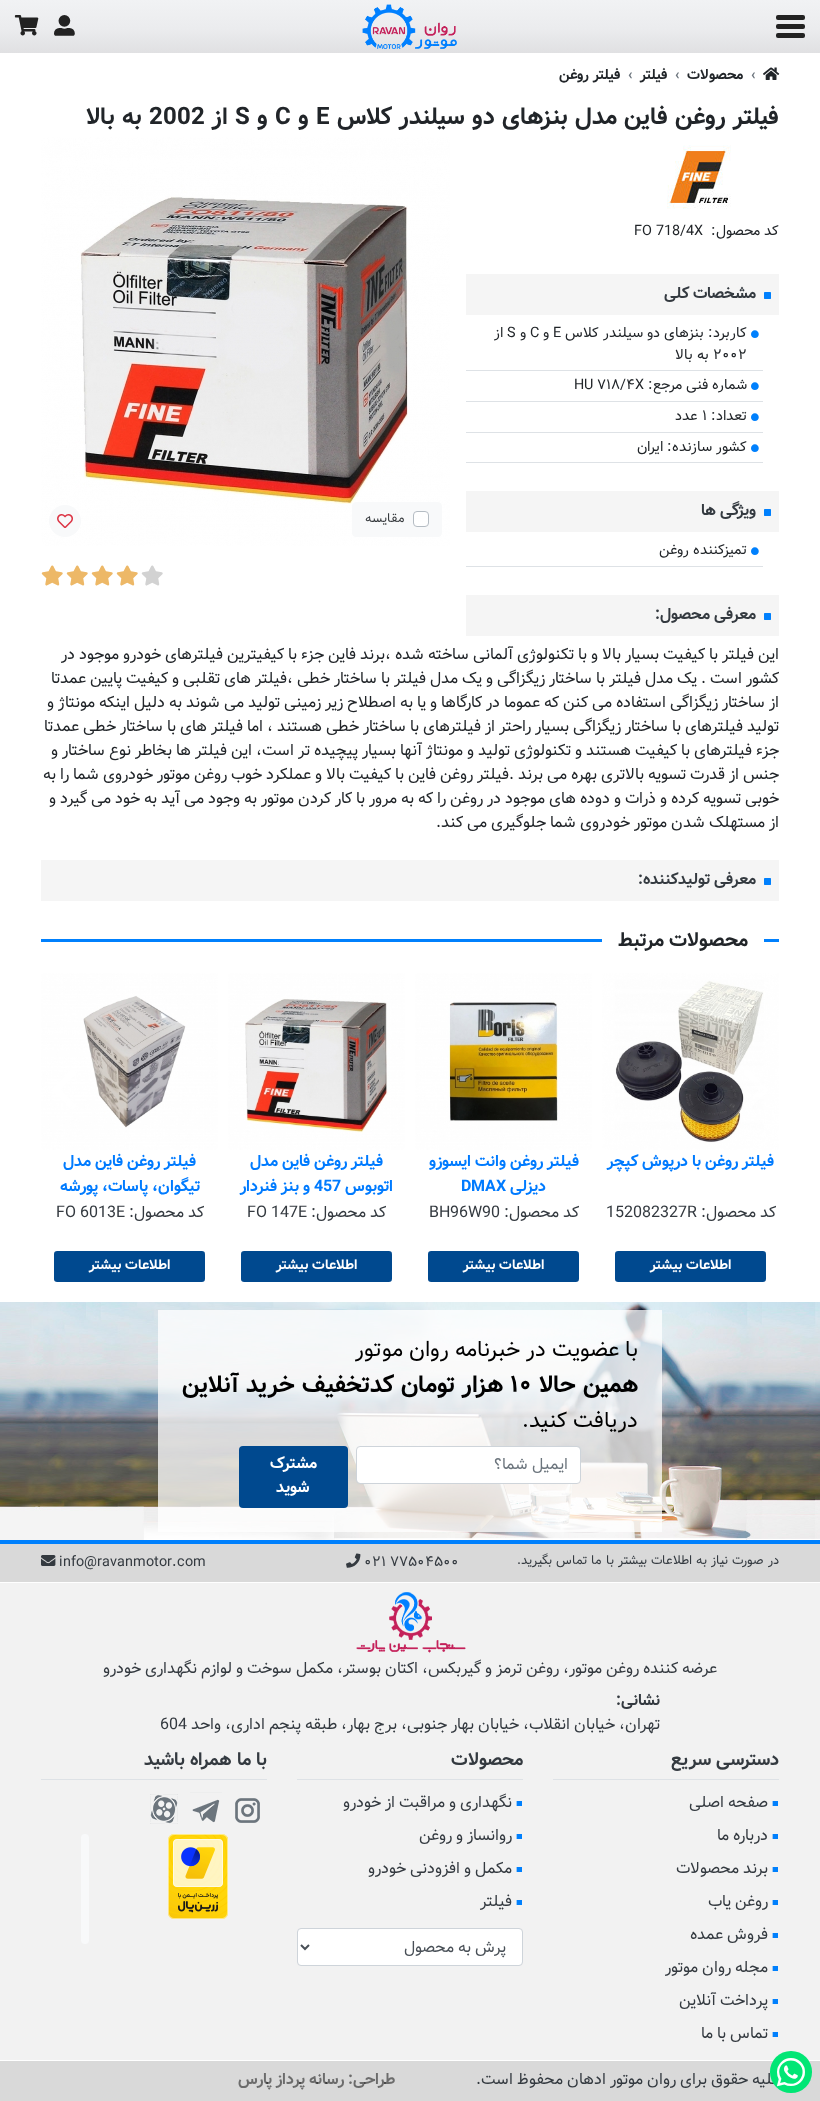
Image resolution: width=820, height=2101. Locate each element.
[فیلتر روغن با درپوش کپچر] (690, 1061)
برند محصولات (722, 1869)
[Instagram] (248, 1807)
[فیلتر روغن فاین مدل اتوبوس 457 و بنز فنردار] (316, 1061)
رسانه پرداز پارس (291, 2080)
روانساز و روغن (465, 1836)
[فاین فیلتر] (699, 177)
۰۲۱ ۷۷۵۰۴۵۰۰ (411, 1563)
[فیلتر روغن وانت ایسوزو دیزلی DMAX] (503, 1061)
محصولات (715, 75)
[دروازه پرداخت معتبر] (198, 1877)
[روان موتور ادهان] (409, 27)
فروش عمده (729, 1935)
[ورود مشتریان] (64, 26)
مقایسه (385, 519)
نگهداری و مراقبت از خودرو (427, 1803)
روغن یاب (738, 1902)
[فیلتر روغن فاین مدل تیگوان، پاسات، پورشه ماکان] (129, 1061)
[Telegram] (206, 1807)
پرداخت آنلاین (723, 2001)
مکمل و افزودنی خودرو (440, 1869)
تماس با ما (734, 2034)
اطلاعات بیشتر (690, 1266)
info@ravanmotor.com (132, 1563)
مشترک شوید (293, 1476)
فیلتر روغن (589, 75)
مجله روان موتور (716, 1968)
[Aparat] (164, 1807)
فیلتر (653, 75)
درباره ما (742, 1836)
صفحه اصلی (728, 1803)
